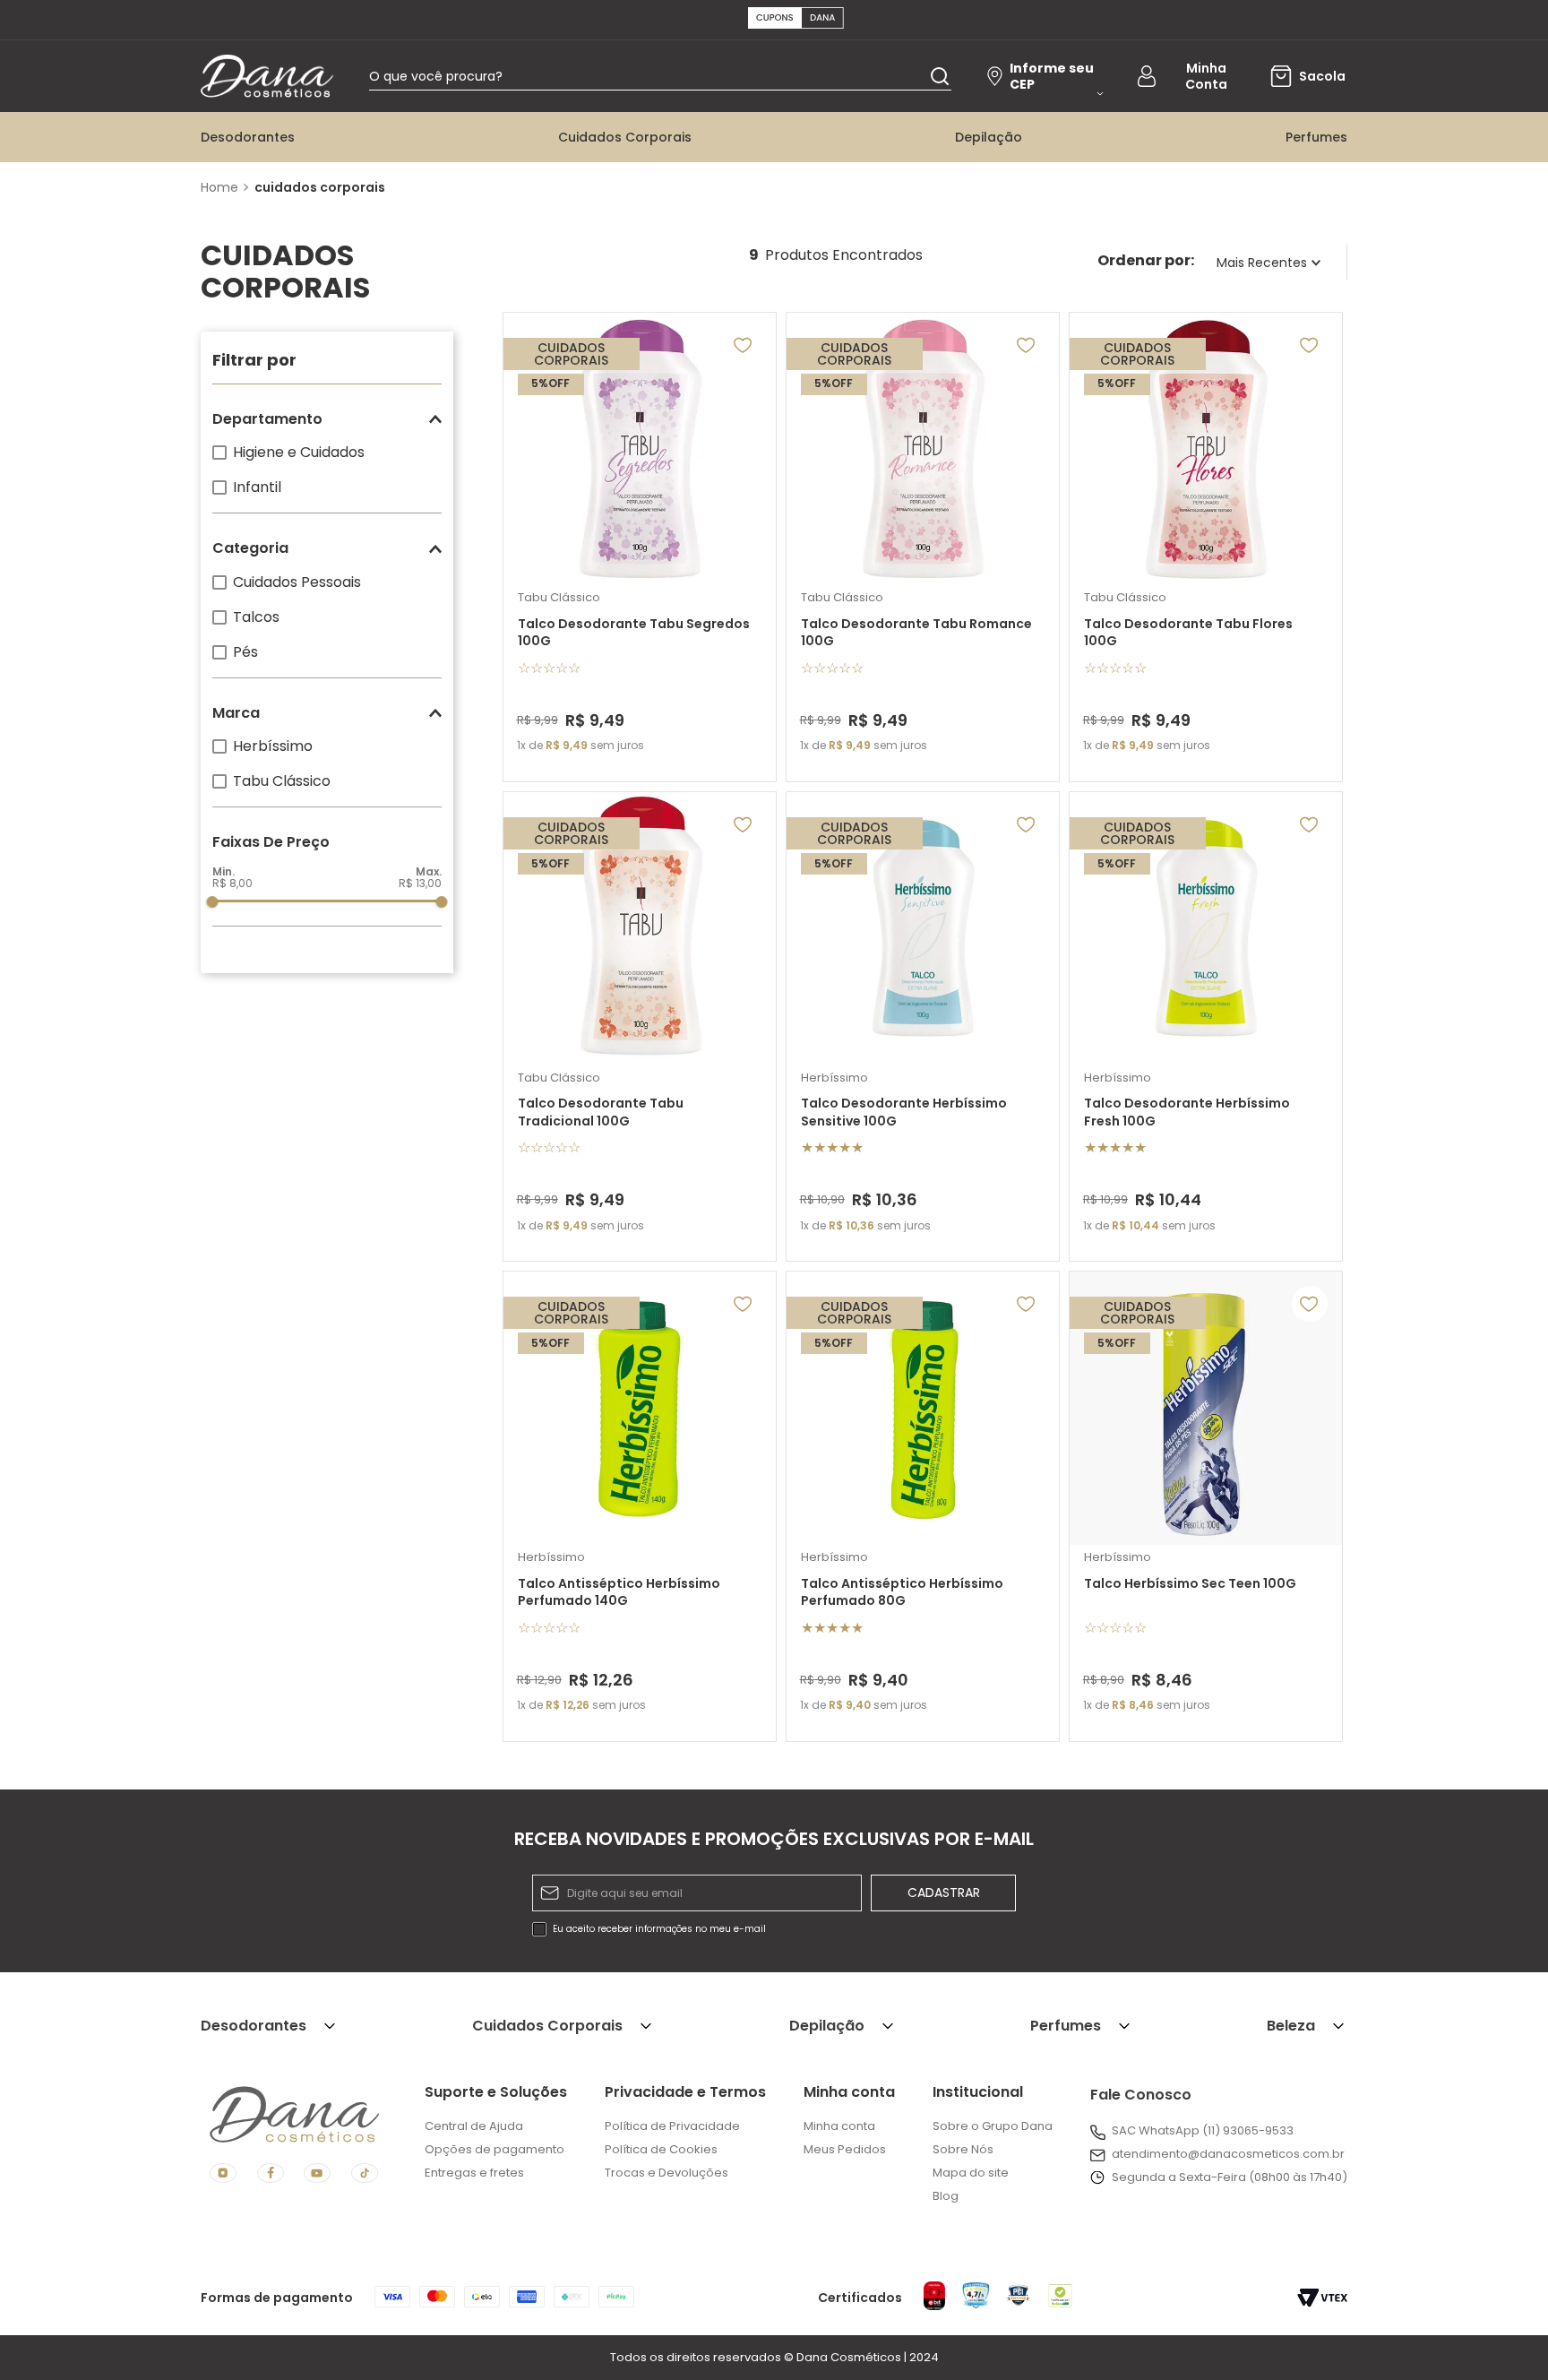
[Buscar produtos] (940, 76)
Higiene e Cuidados (299, 452)
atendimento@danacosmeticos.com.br (1228, 2154)
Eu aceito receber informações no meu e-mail (659, 1929)
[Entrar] (1191, 76)
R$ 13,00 (420, 883)
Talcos (256, 617)
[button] (327, 419)
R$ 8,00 (232, 883)
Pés (245, 652)
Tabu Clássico (282, 781)
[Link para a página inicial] (222, 187)
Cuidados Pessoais (297, 582)
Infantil (257, 487)
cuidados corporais (320, 187)
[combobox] (660, 76)
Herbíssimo (273, 746)
